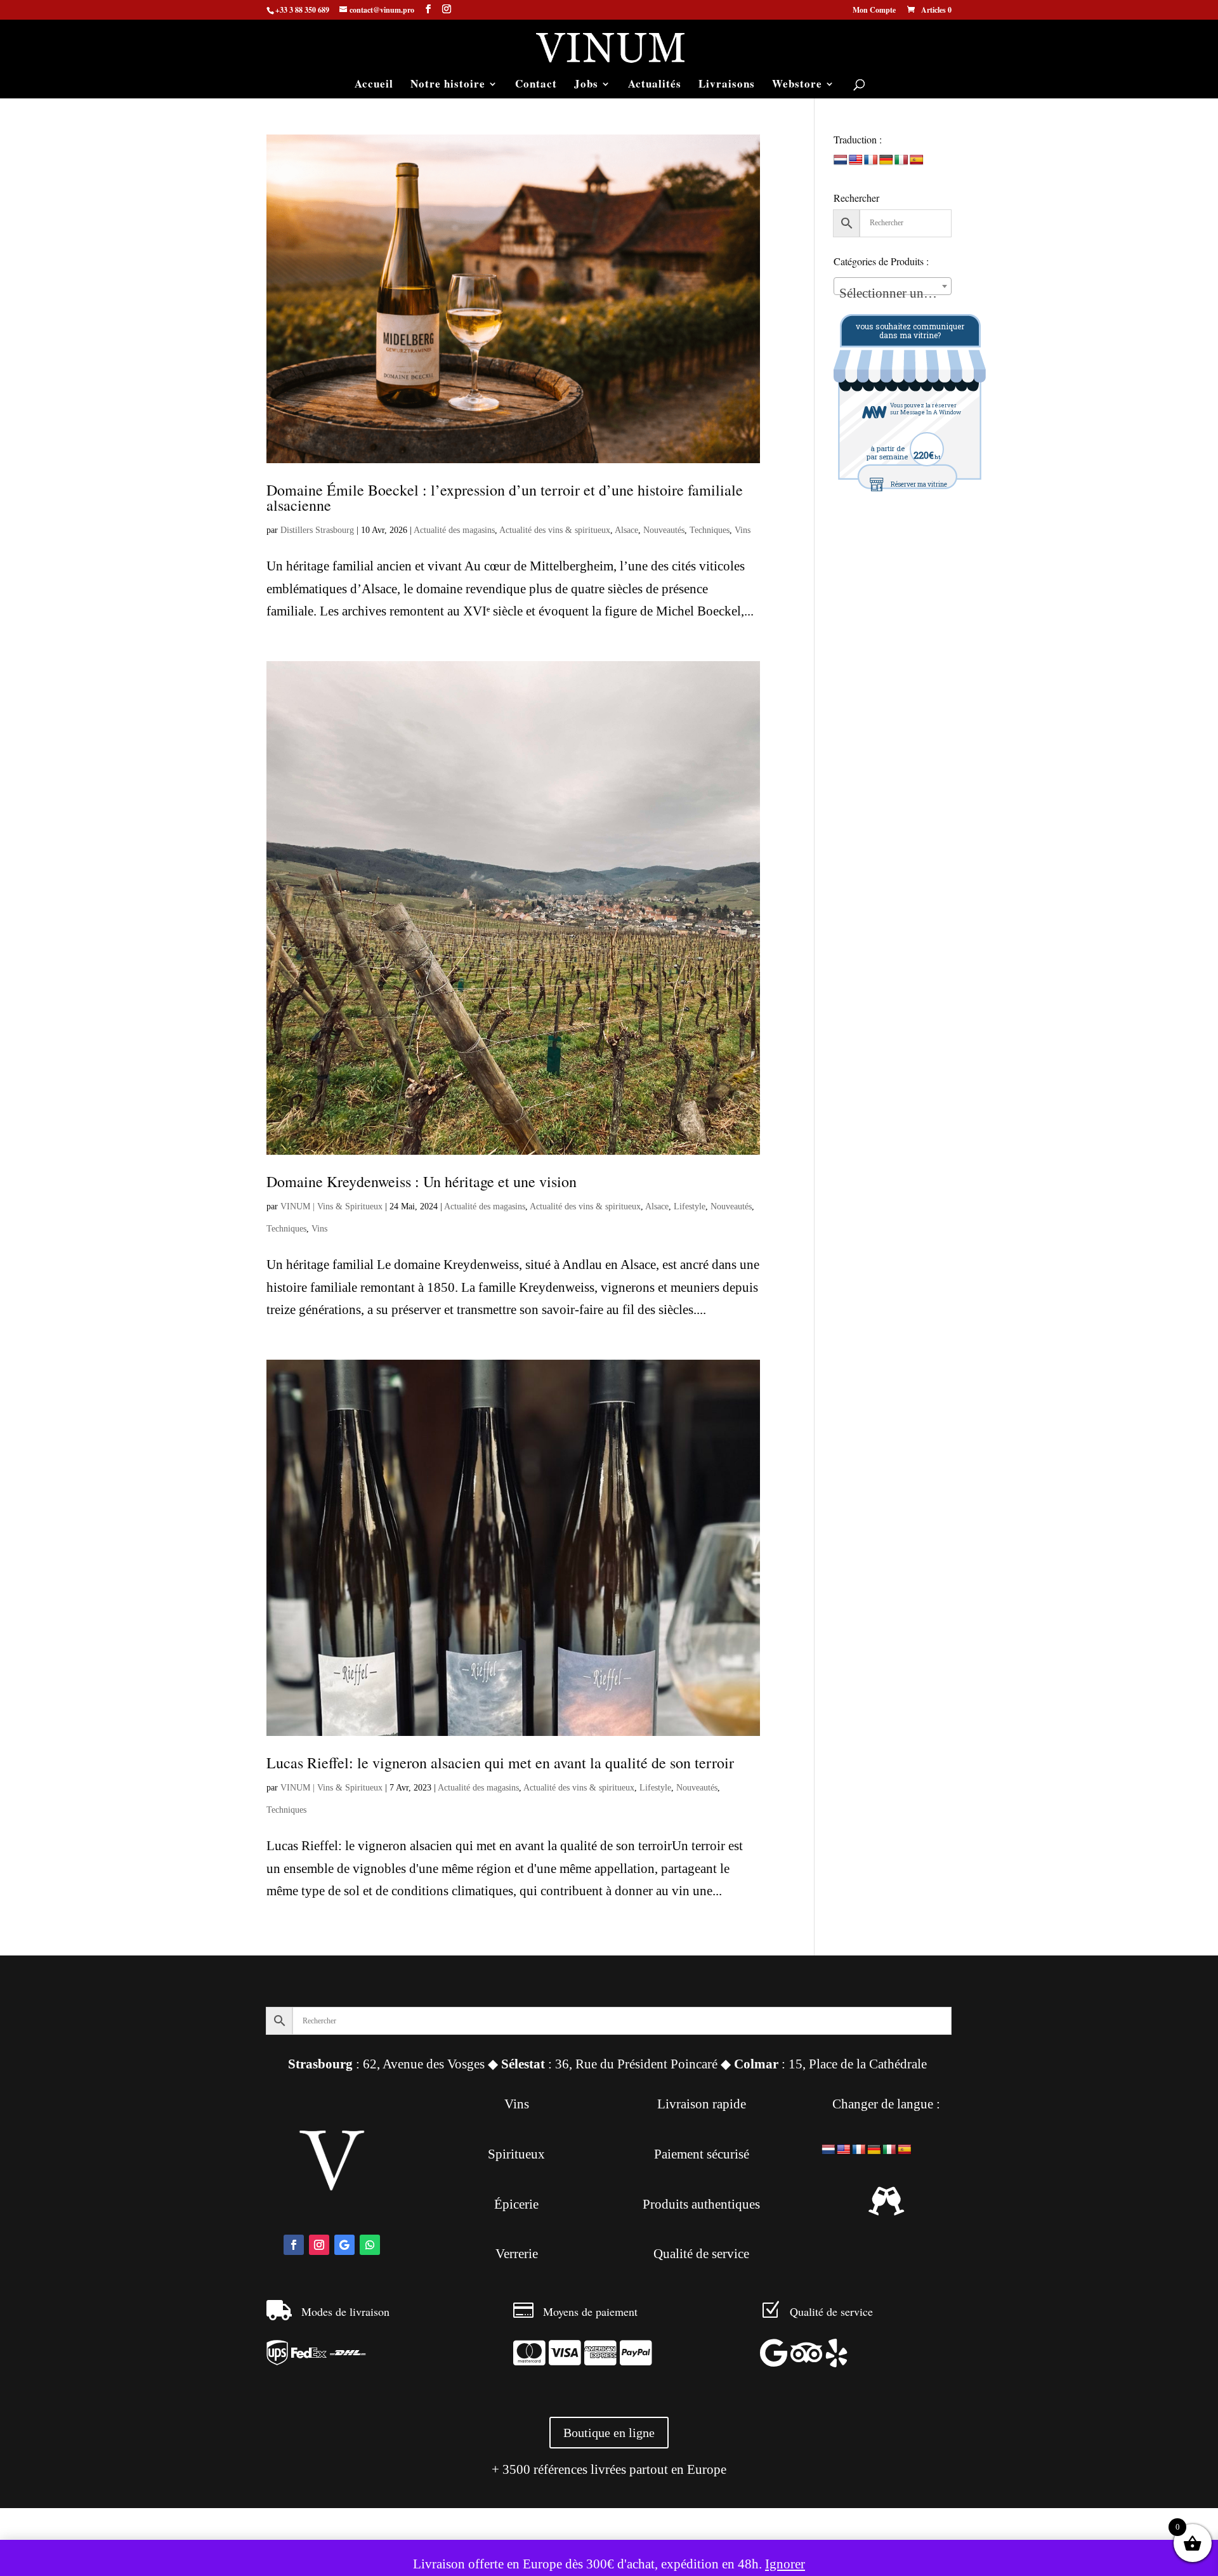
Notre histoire (448, 85)
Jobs (586, 85)
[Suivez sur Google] (344, 2245)
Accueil (374, 85)
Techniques (710, 530)
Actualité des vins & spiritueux (555, 530)
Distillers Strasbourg (317, 530)
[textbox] (893, 293)
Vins (743, 530)
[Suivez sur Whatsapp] (370, 2245)
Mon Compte (874, 11)
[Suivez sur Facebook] (294, 2245)
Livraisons (727, 85)
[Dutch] (841, 160)
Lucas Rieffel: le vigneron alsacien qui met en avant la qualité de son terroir (500, 1763)
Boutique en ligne (609, 2433)
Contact (536, 85)
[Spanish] (917, 160)
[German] (886, 160)
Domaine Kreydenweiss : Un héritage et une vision (422, 1181)
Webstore (797, 85)
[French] (871, 160)
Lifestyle (690, 1206)
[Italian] (901, 160)
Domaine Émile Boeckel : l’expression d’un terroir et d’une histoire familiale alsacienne (505, 497)
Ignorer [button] (785, 2564)
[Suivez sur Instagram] (319, 2245)
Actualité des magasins (454, 530)
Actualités (655, 85)
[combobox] (893, 286)
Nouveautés (664, 530)
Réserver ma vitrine (919, 484)
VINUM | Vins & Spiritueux (331, 1206)
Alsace (626, 530)
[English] (856, 160)
